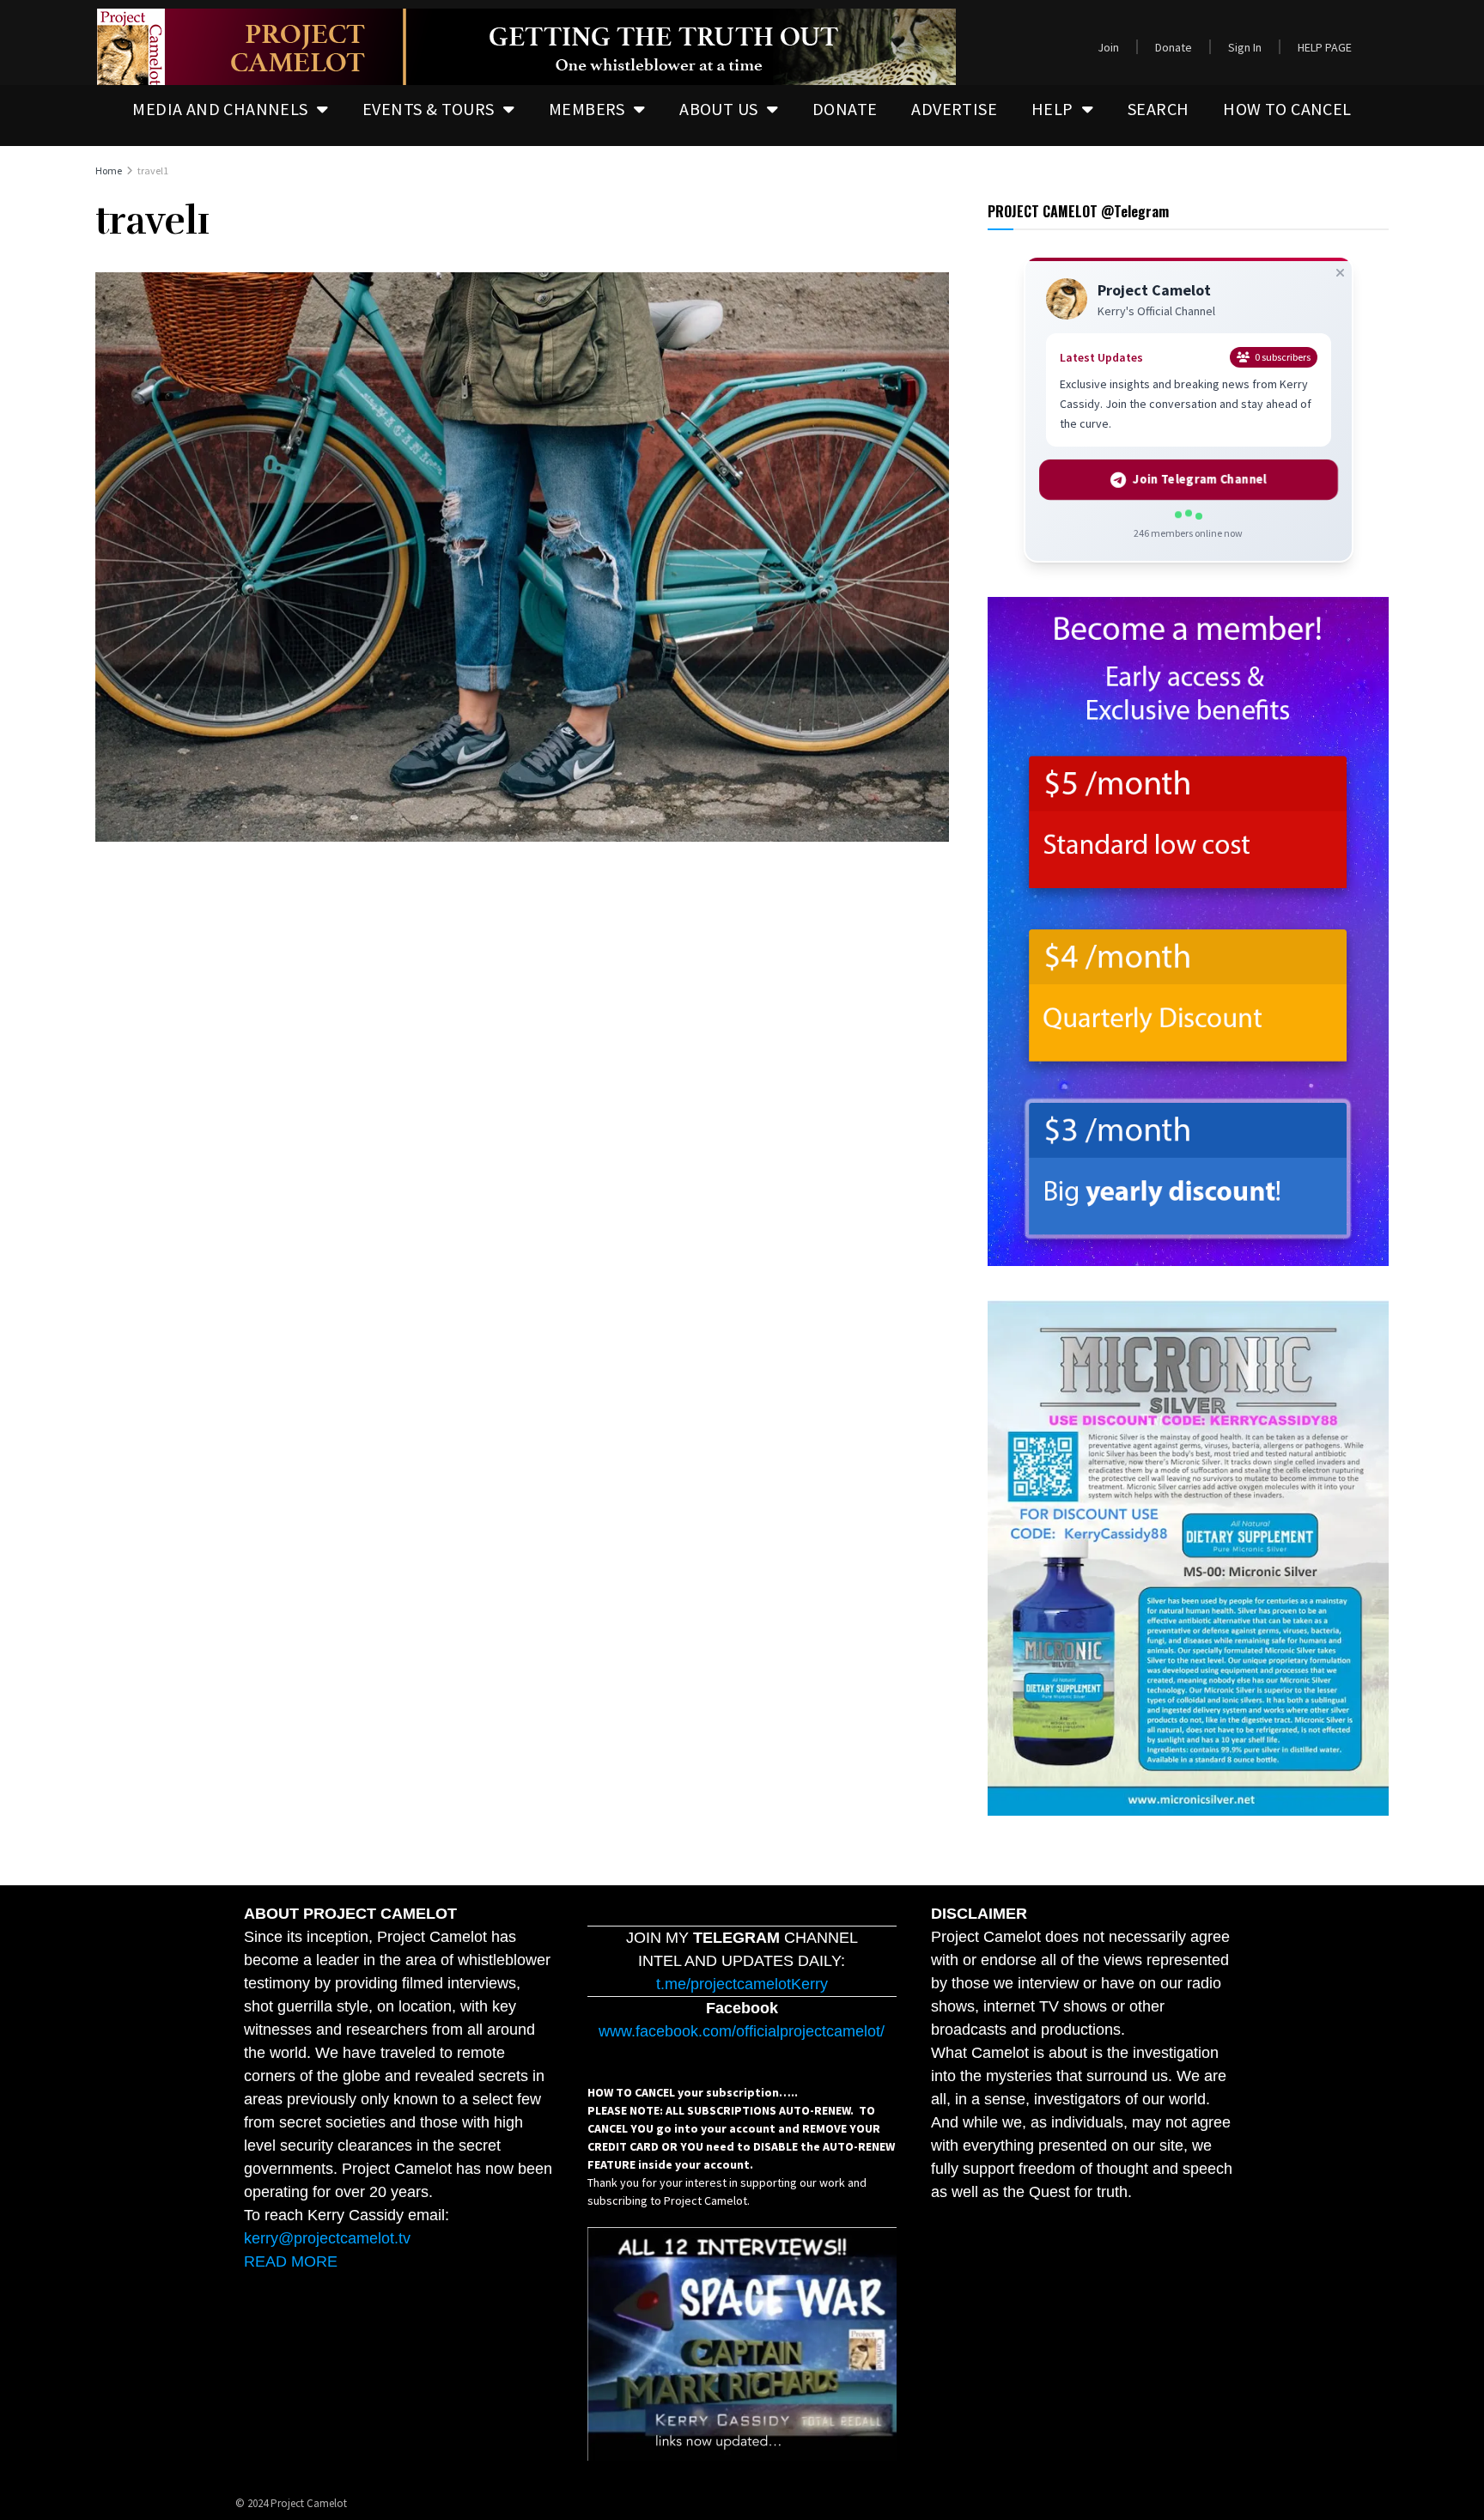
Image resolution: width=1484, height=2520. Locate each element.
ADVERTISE (954, 109)
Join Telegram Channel (1199, 480)
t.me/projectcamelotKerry (742, 1984)
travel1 (153, 170)
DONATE (845, 109)
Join (1108, 47)
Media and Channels (220, 109)
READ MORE (291, 2261)
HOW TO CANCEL (1287, 109)
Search (1158, 109)
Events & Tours (429, 109)
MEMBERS (587, 109)
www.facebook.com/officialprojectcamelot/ (742, 2031)
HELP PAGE (1325, 47)
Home (109, 170)
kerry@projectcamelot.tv (327, 2238)
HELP (1052, 109)
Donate (1174, 47)
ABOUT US (718, 109)
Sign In (1245, 47)
